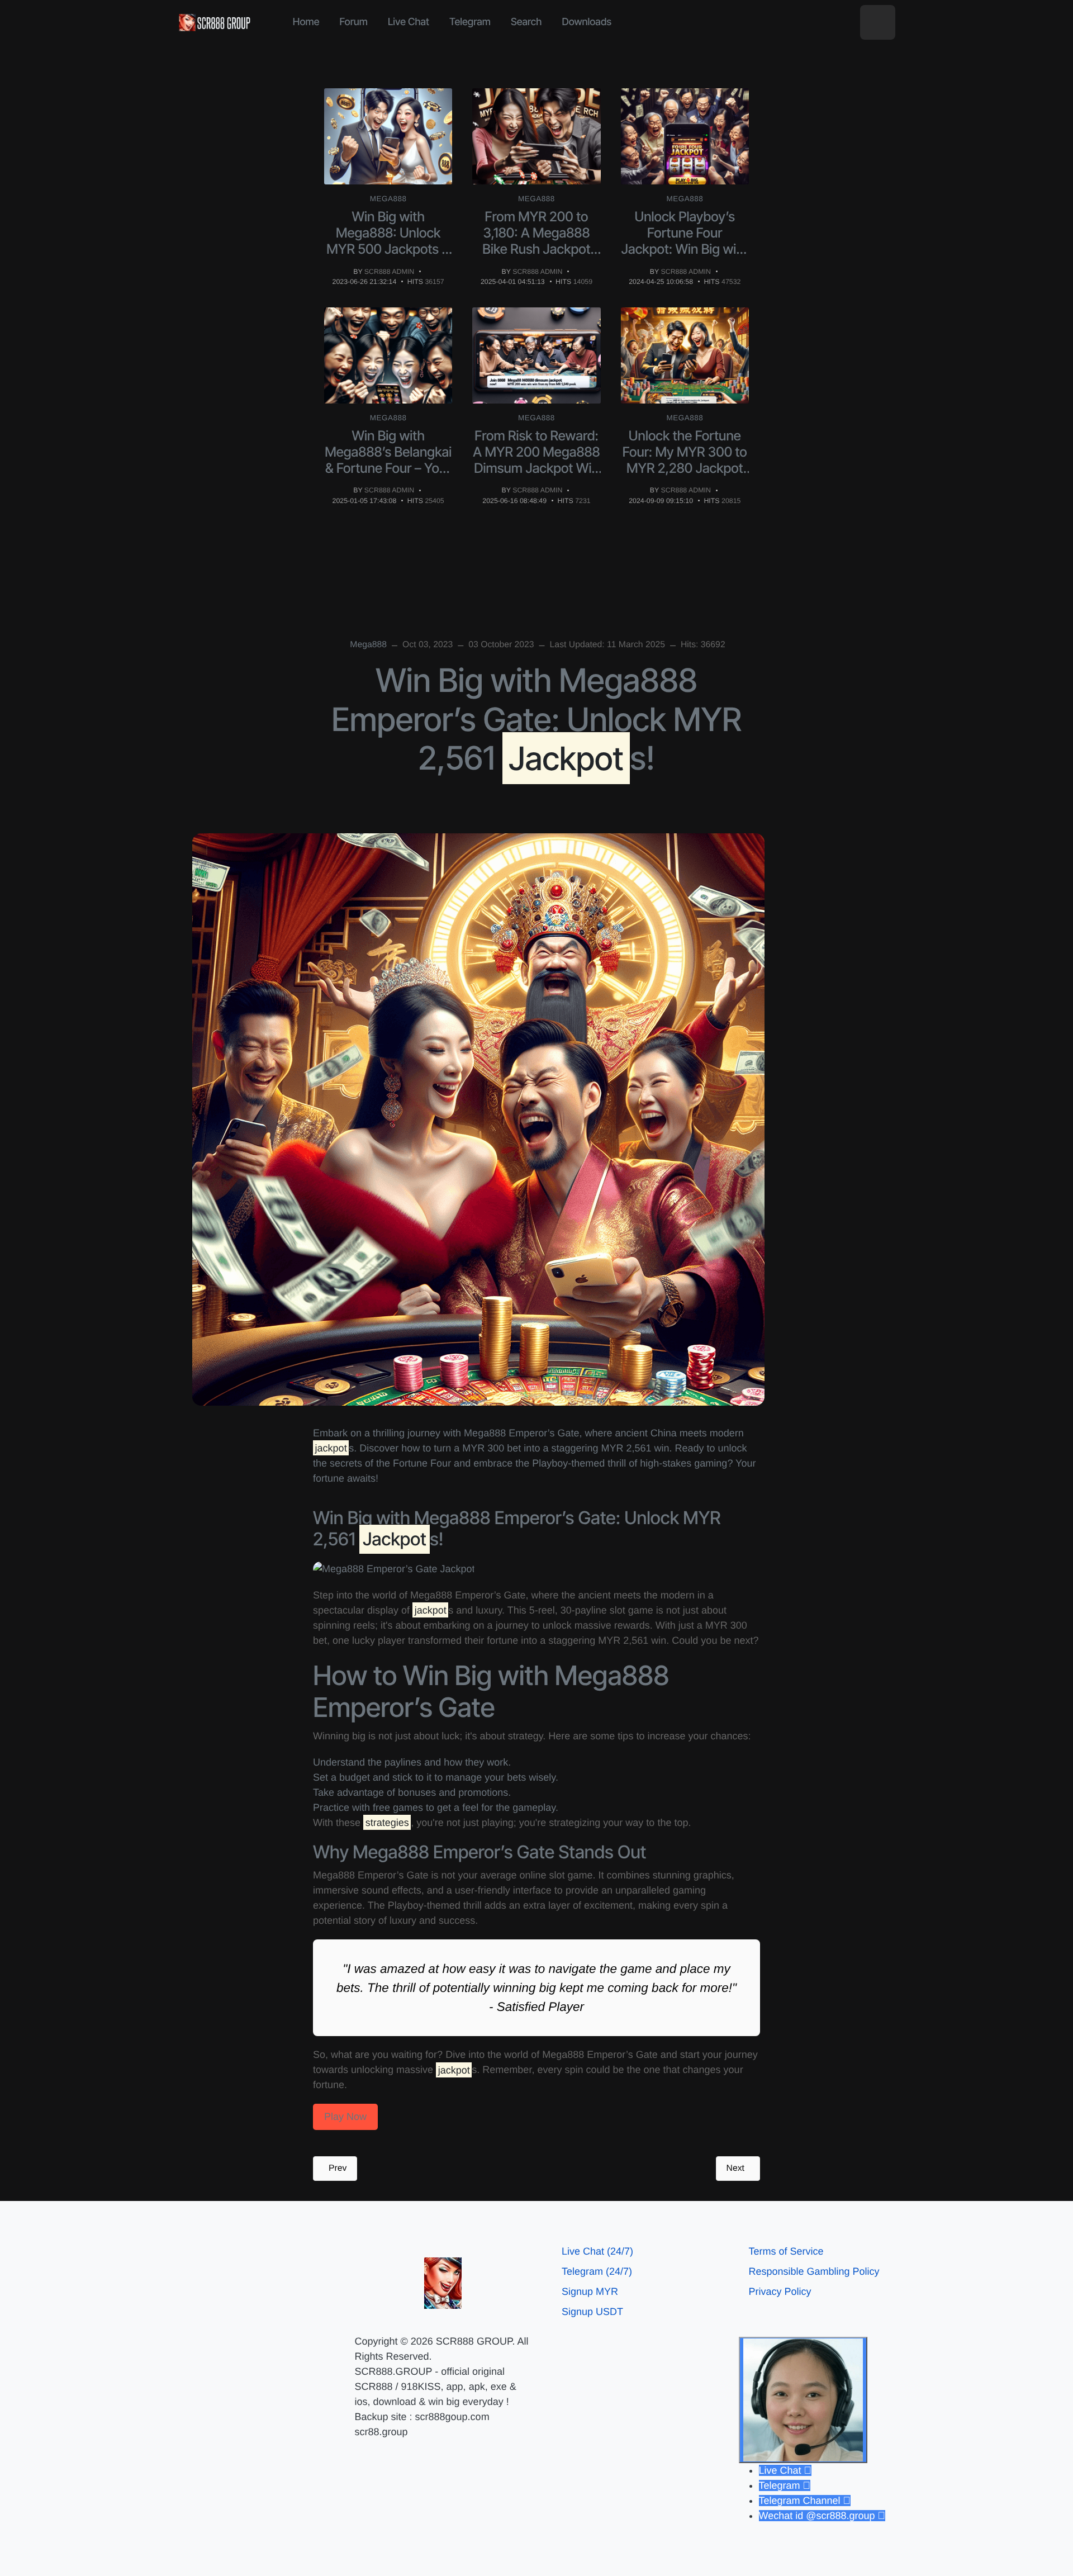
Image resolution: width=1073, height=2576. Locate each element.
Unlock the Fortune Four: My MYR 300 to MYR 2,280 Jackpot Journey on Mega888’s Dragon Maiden (685, 476)
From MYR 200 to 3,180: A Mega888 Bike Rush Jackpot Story (536, 241)
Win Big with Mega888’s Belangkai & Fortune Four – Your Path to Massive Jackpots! (388, 468)
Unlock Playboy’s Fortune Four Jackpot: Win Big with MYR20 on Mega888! (685, 241)
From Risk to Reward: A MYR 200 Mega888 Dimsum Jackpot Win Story (536, 460)
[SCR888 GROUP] (215, 22)
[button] (878, 23)
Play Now (345, 2117)
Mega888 (388, 199)
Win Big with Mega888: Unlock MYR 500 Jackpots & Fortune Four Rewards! (388, 249)
